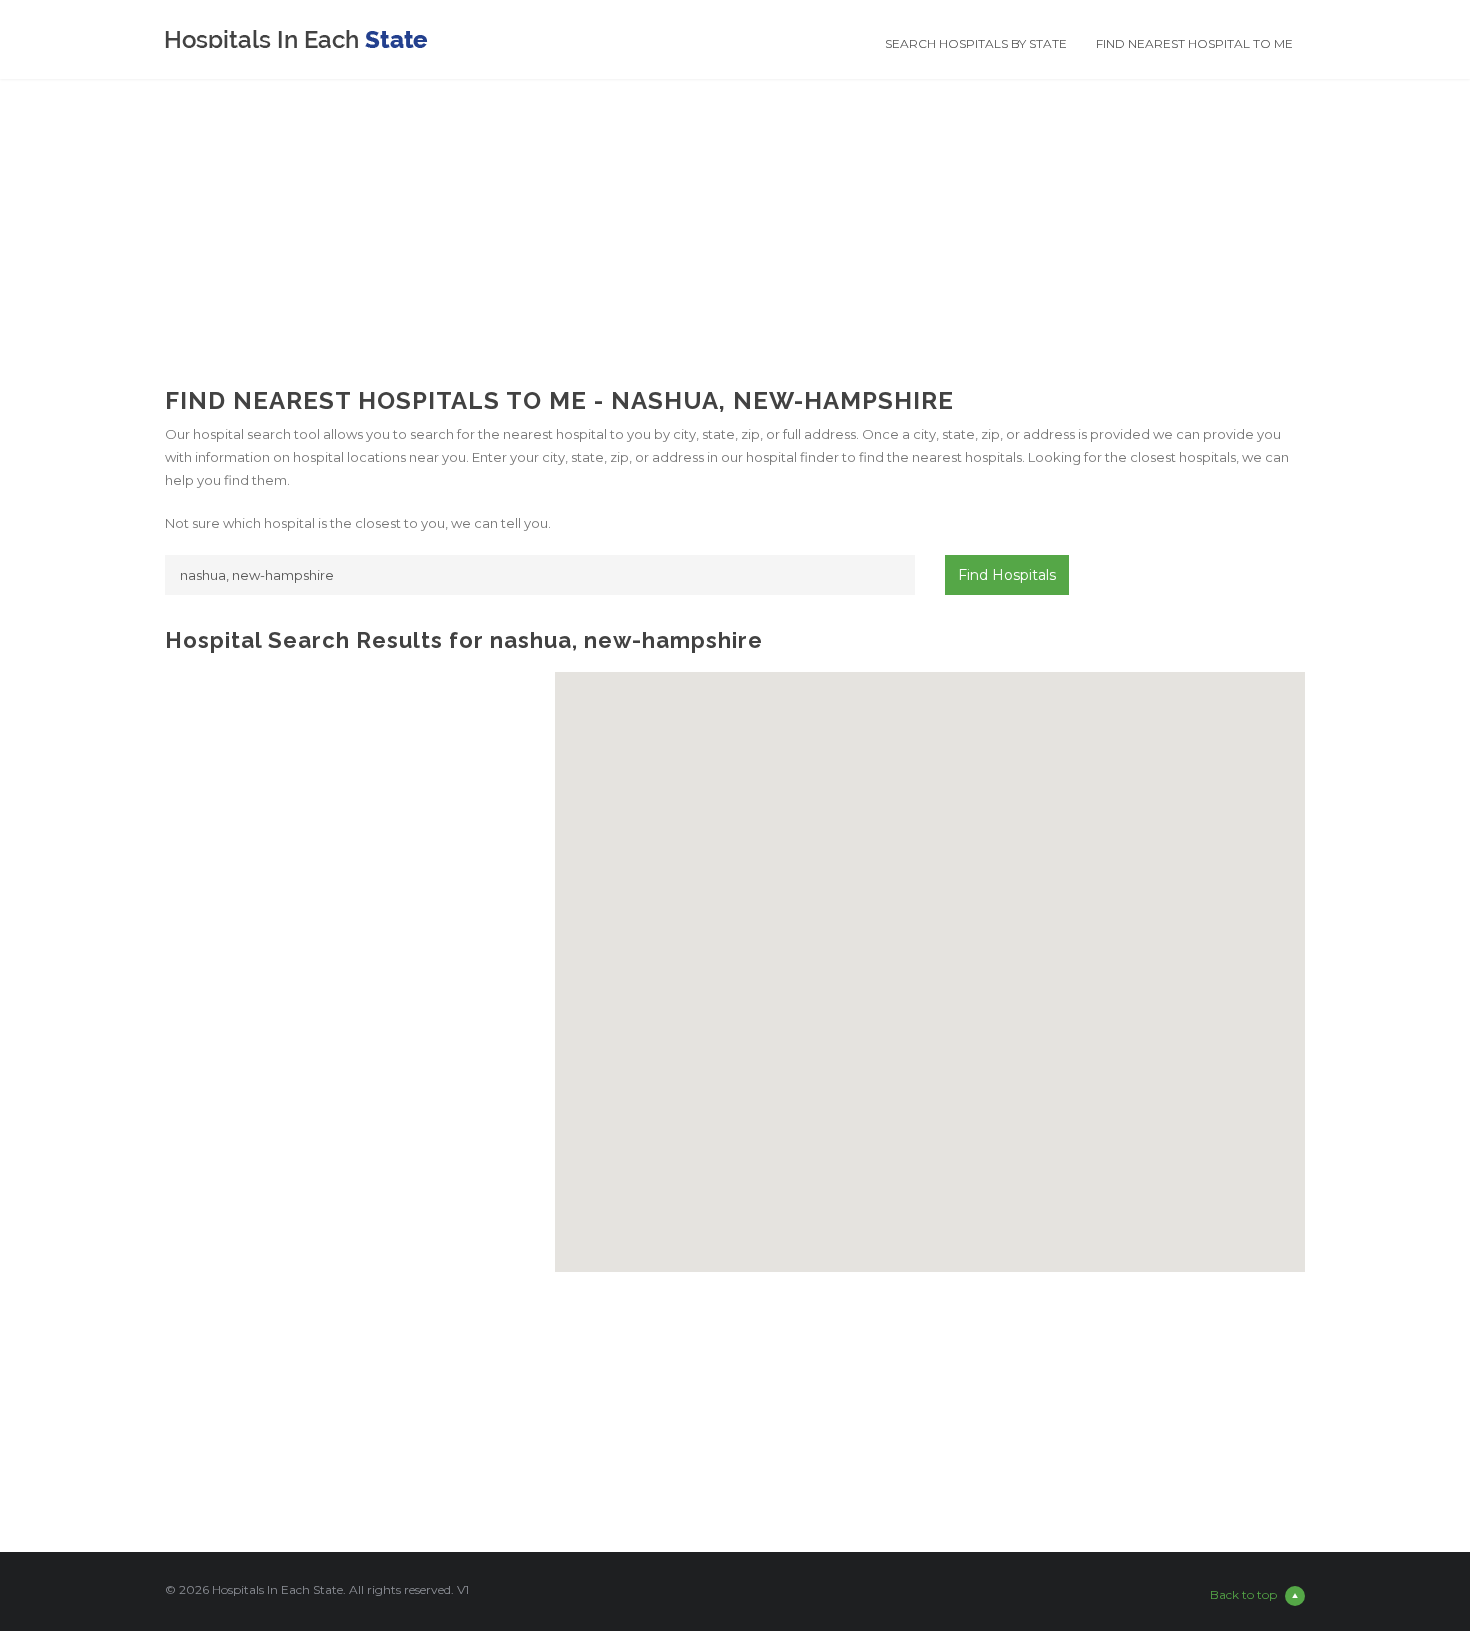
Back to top (1243, 1594)
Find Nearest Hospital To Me (1194, 43)
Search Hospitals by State (976, 43)
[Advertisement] (735, 219)
